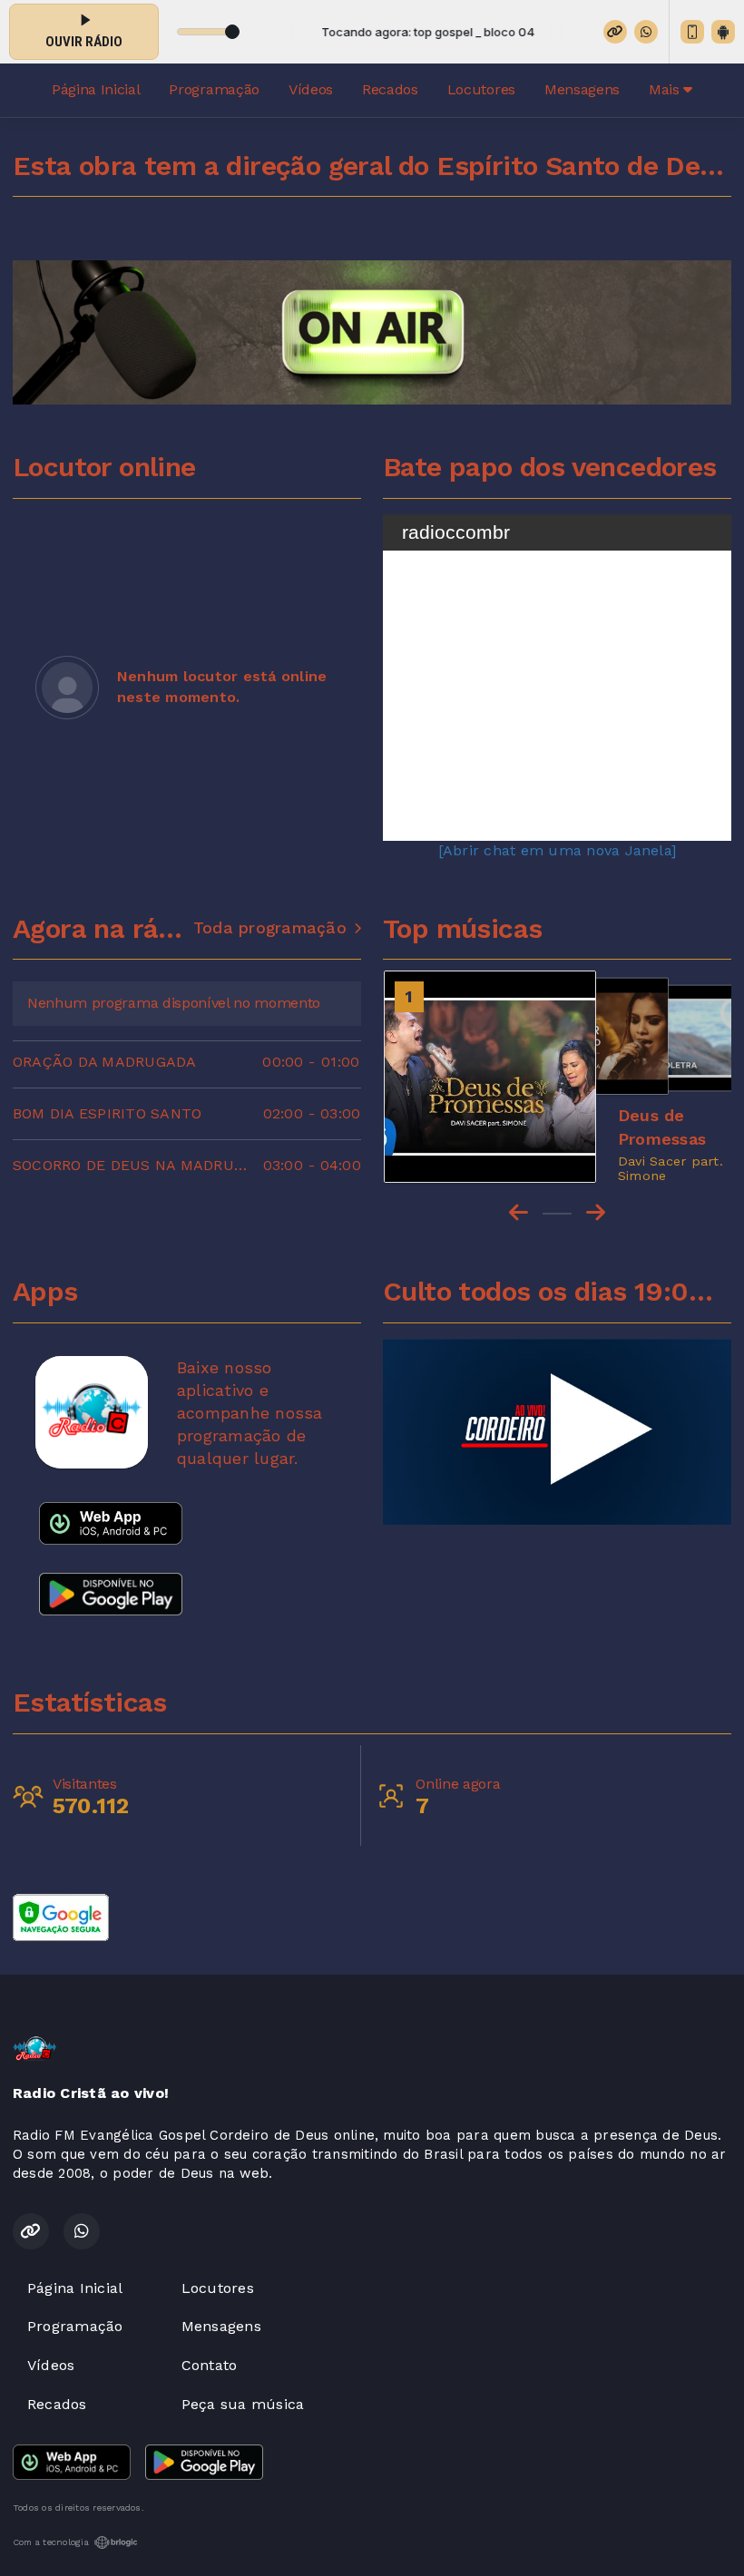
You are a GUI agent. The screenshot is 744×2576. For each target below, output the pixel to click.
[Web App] (692, 32)
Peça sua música (243, 2404)
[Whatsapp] (646, 32)
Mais (666, 89)
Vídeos (311, 89)
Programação (214, 89)
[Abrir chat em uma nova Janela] (557, 850)
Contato (210, 2365)
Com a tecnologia (51, 2542)
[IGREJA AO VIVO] (557, 1432)
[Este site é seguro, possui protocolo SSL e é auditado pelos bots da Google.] (61, 1916)
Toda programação (270, 928)
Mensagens (582, 89)
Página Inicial (96, 89)
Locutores (481, 89)
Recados (390, 89)
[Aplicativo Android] (723, 32)
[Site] (615, 32)
